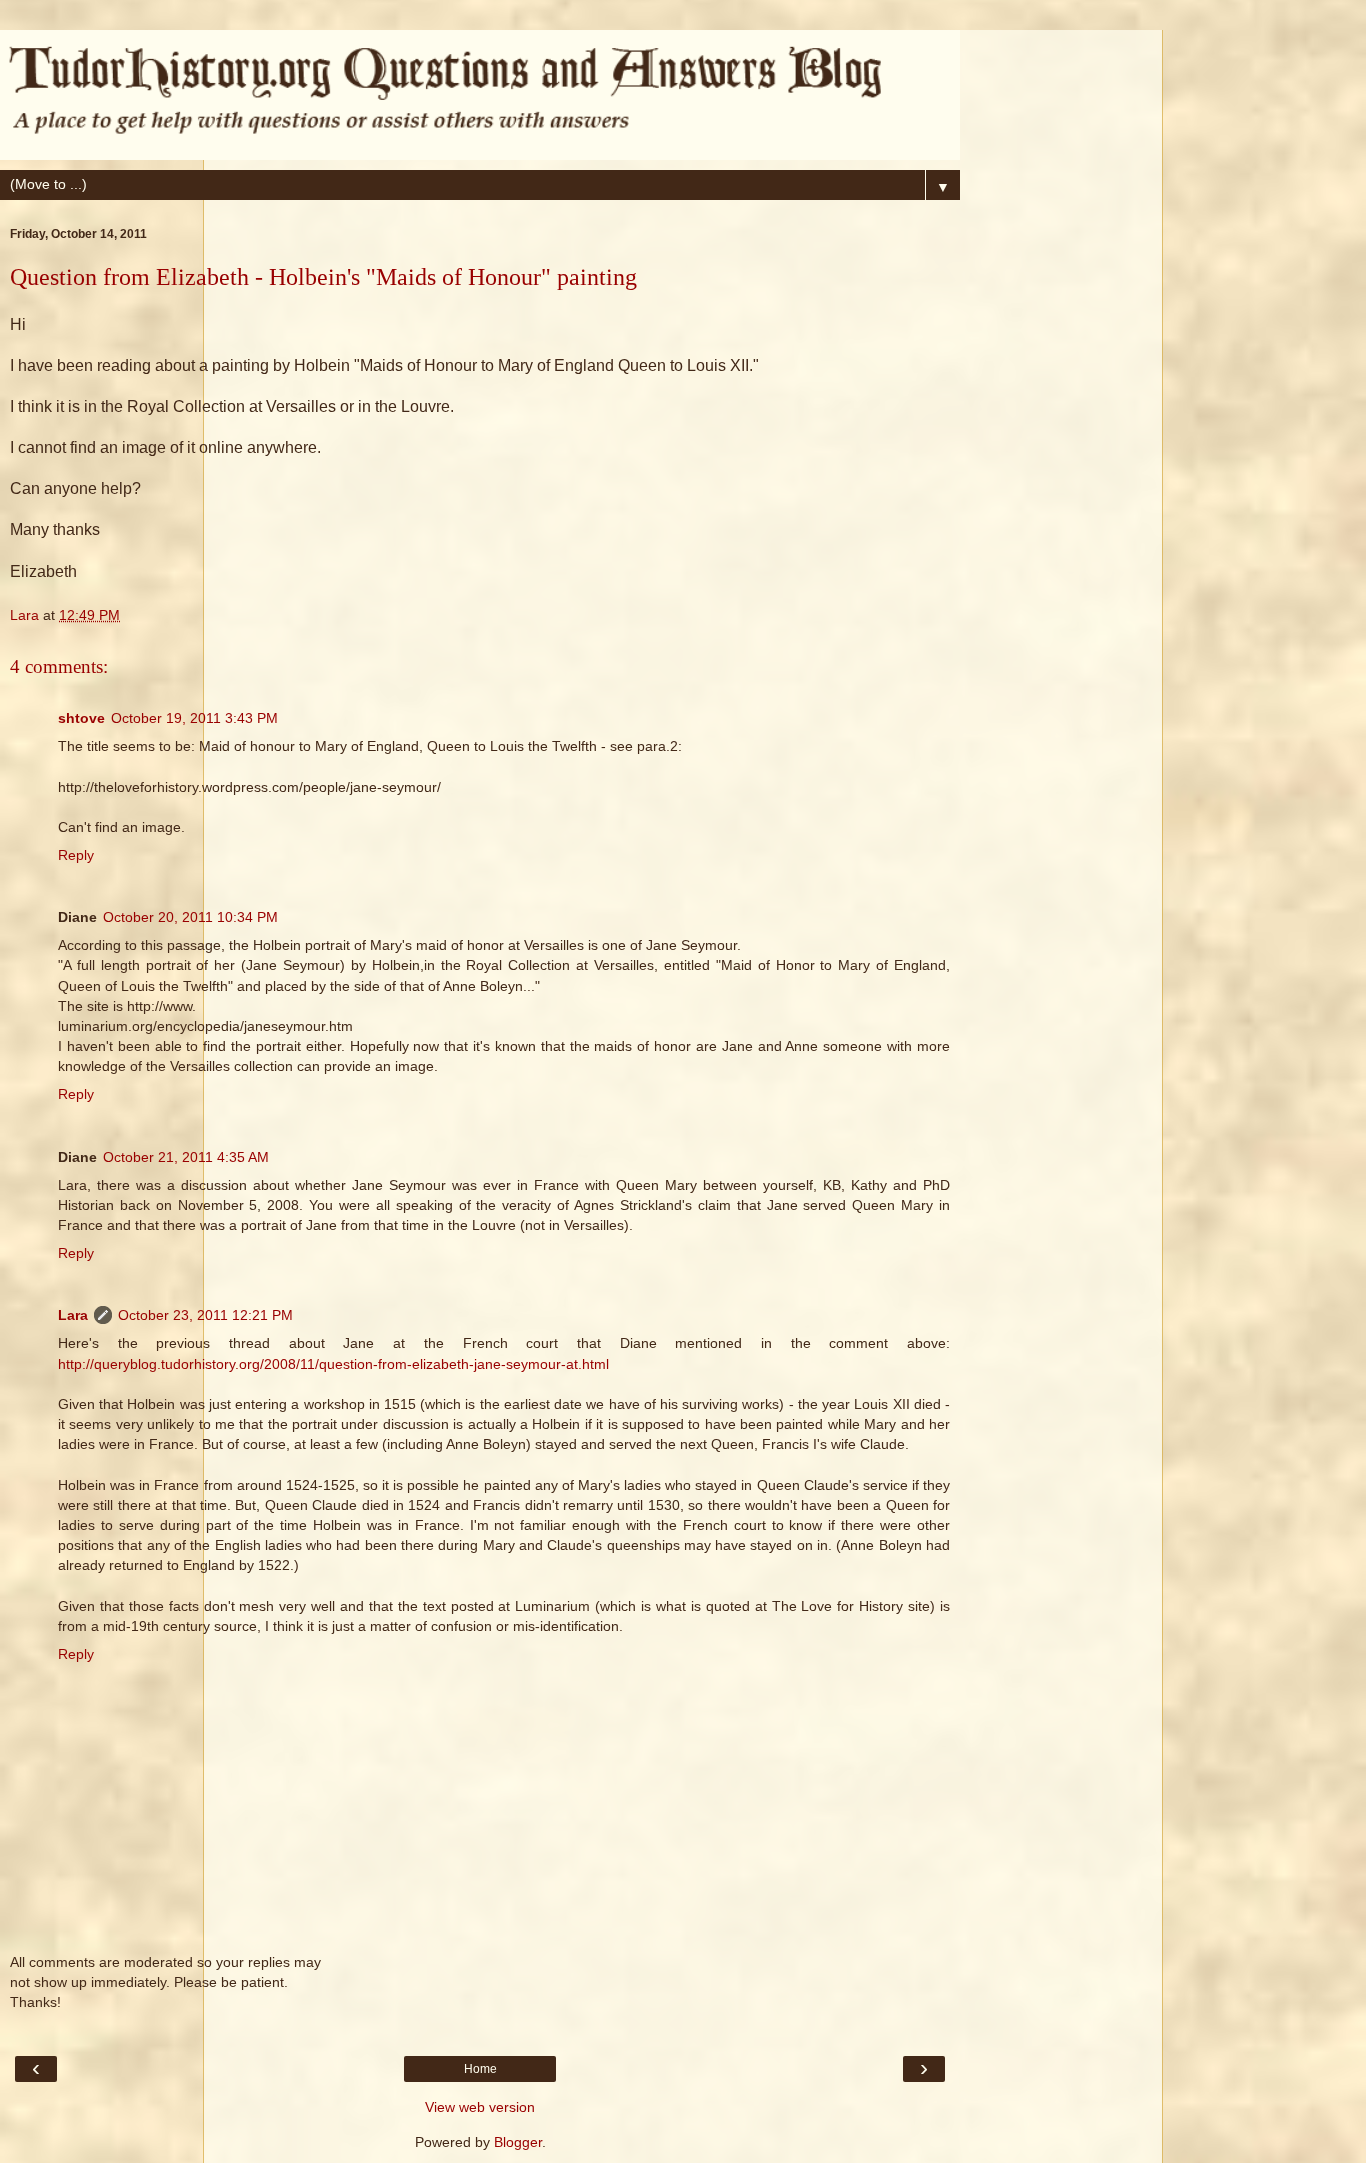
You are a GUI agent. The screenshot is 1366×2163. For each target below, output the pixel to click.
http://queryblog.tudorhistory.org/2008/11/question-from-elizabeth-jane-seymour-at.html (333, 1364)
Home (480, 2069)
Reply (76, 855)
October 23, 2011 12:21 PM (205, 1315)
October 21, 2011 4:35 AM (186, 1157)
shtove (81, 718)
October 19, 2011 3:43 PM (194, 718)
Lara (73, 1315)
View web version (480, 2107)
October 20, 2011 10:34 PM (190, 917)
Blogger (518, 2142)
